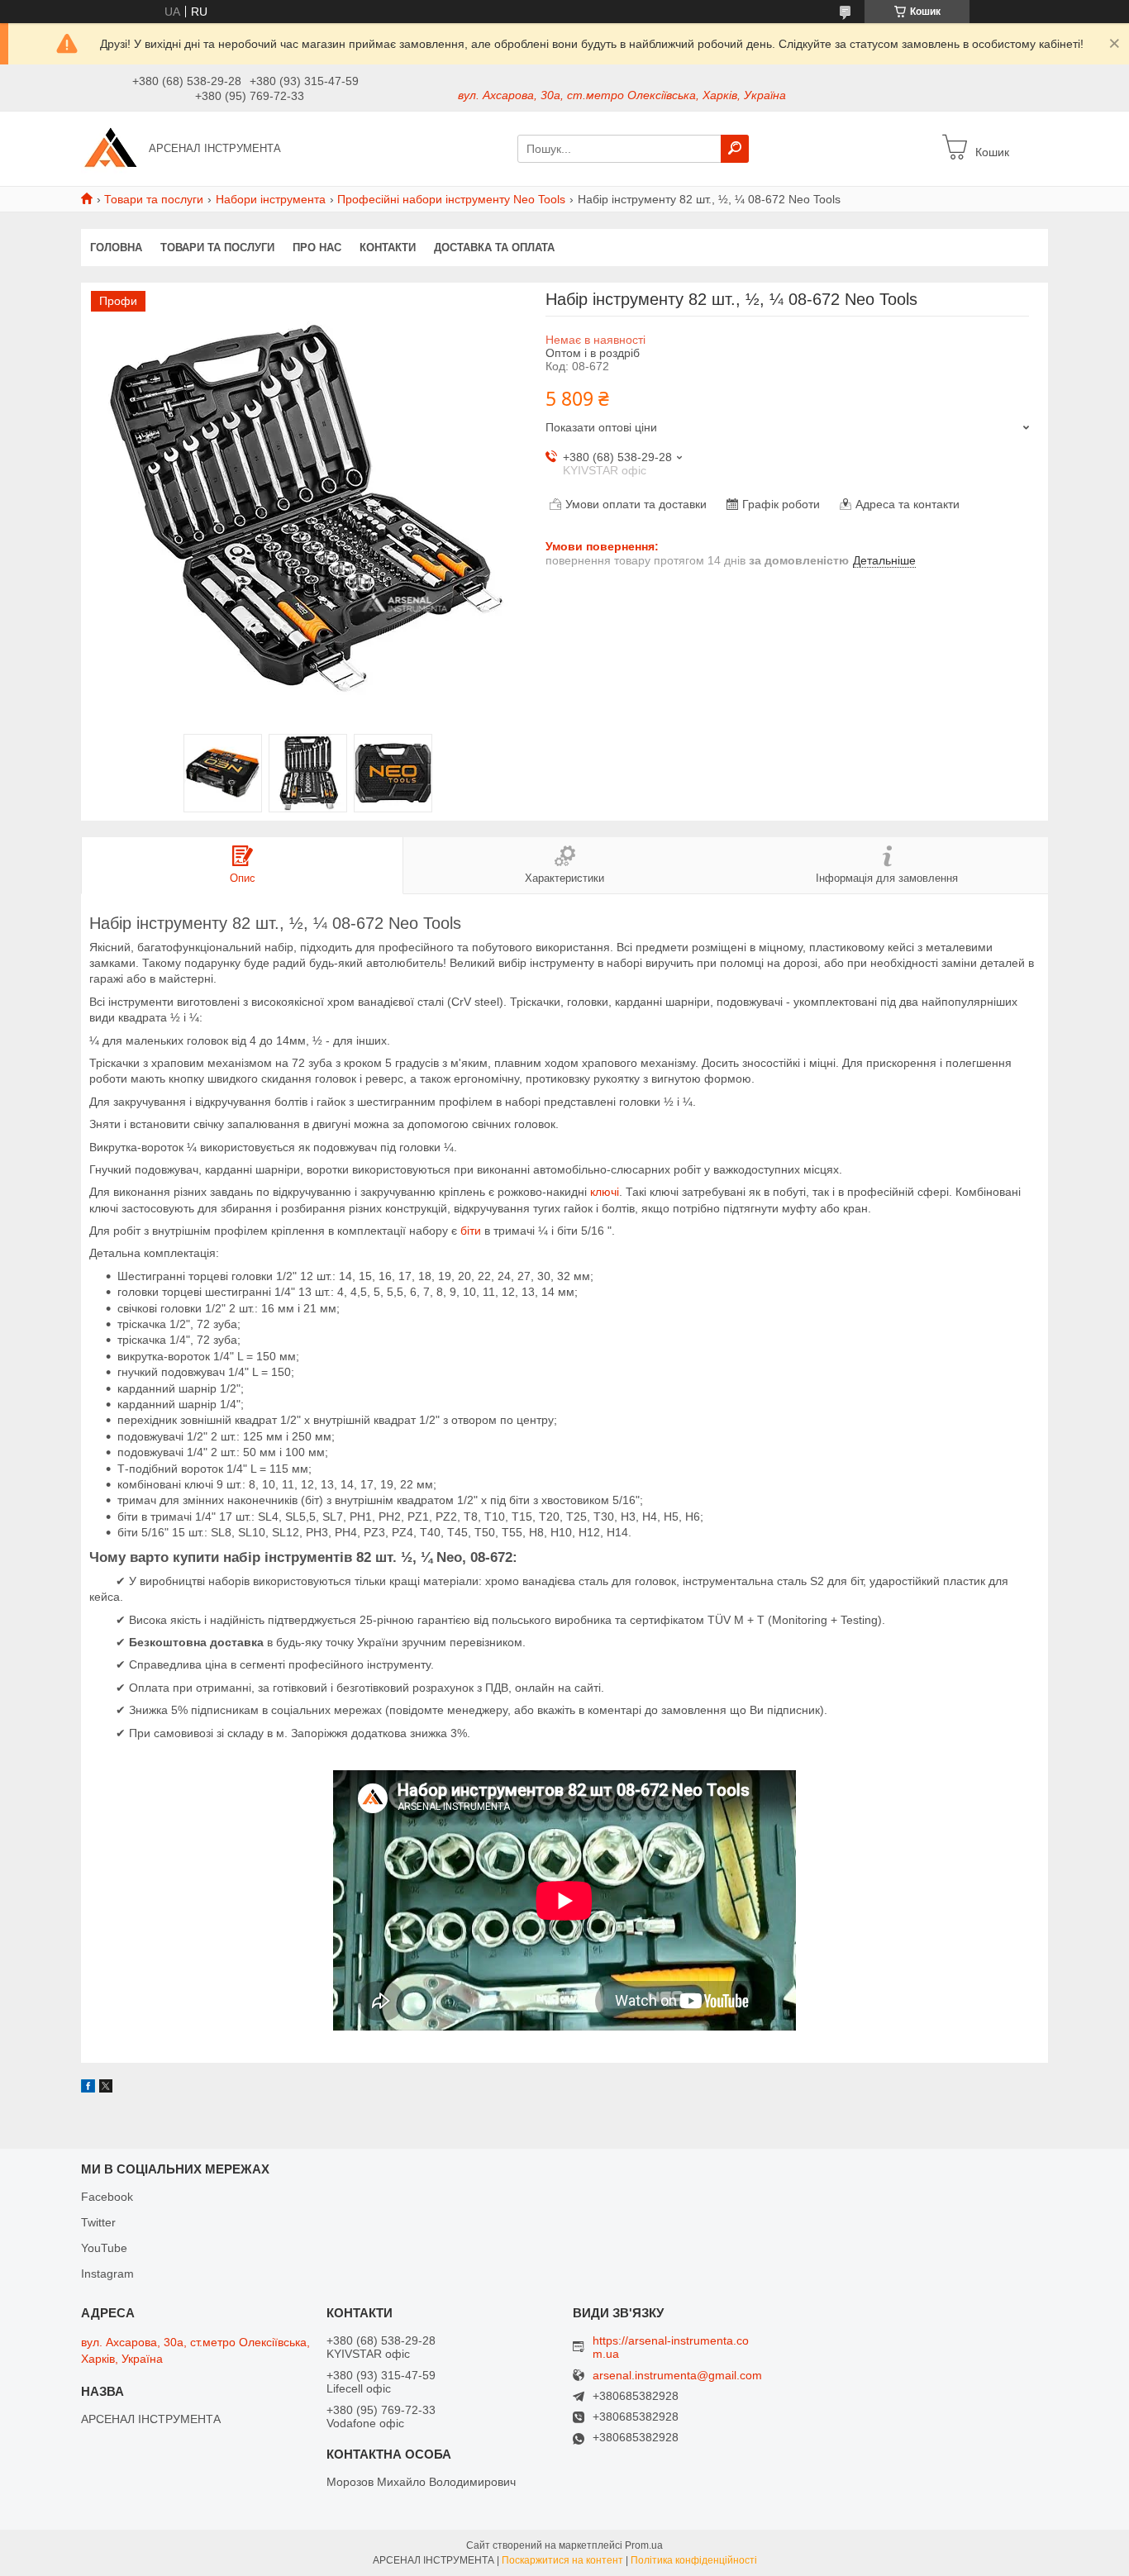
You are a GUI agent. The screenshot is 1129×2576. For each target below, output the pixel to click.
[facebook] (88, 2088)
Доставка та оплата (494, 248)
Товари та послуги (154, 199)
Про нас (317, 248)
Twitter (98, 2222)
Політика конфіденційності (694, 2560)
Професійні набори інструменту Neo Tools (451, 199)
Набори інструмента (271, 199)
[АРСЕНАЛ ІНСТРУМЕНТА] (110, 148)
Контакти (388, 248)
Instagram (107, 2274)
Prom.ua (644, 2545)
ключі (605, 1192)
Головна (116, 248)
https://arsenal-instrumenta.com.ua (671, 2347)
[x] (106, 2088)
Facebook (107, 2197)
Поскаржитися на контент (562, 2560)
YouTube (104, 2248)
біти (471, 1231)
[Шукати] (735, 149)
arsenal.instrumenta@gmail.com (677, 2376)
